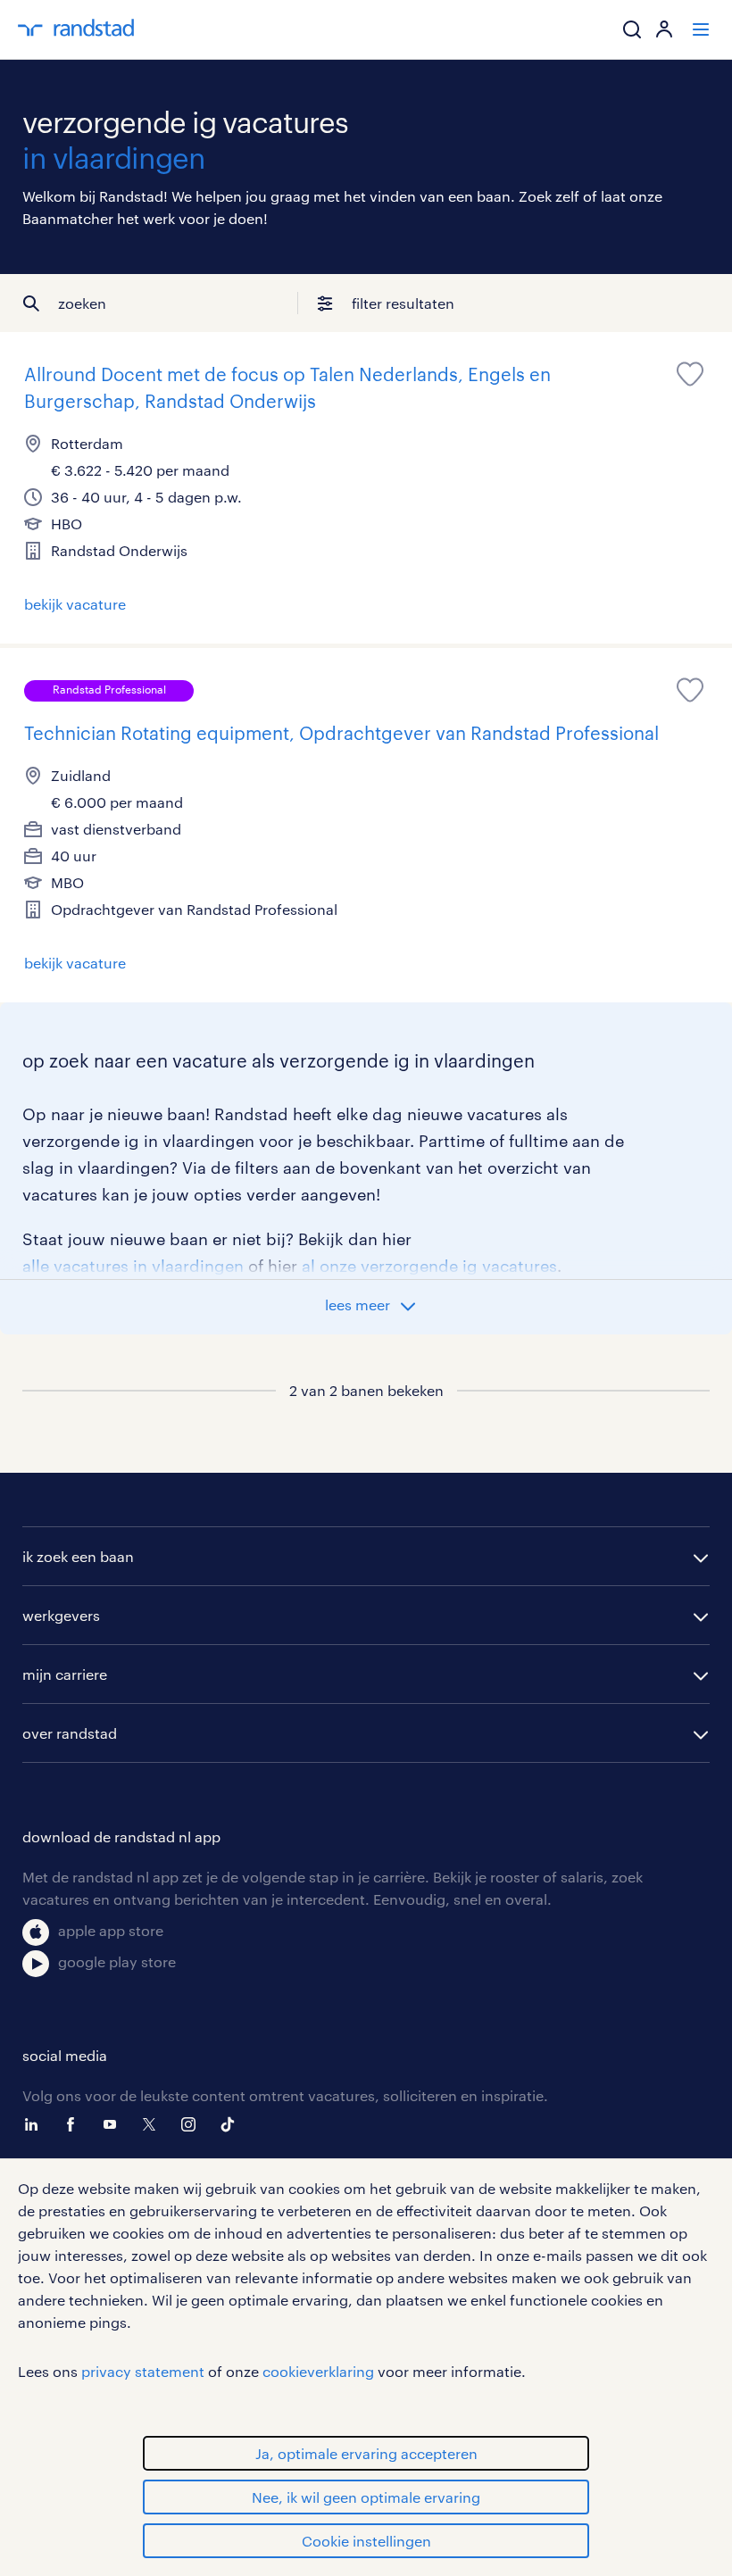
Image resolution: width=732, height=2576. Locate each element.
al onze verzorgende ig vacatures (429, 1266)
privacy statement (143, 2371)
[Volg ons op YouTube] (114, 2124)
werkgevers (61, 1615)
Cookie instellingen (366, 2541)
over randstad (70, 1733)
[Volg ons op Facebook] (75, 2124)
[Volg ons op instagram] (193, 2124)
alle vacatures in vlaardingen (133, 1266)
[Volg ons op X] (154, 2124)
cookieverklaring (318, 2371)
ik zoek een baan (78, 1556)
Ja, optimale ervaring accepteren (366, 2453)
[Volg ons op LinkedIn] (36, 2124)
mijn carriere (65, 1674)
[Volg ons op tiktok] (232, 2124)
